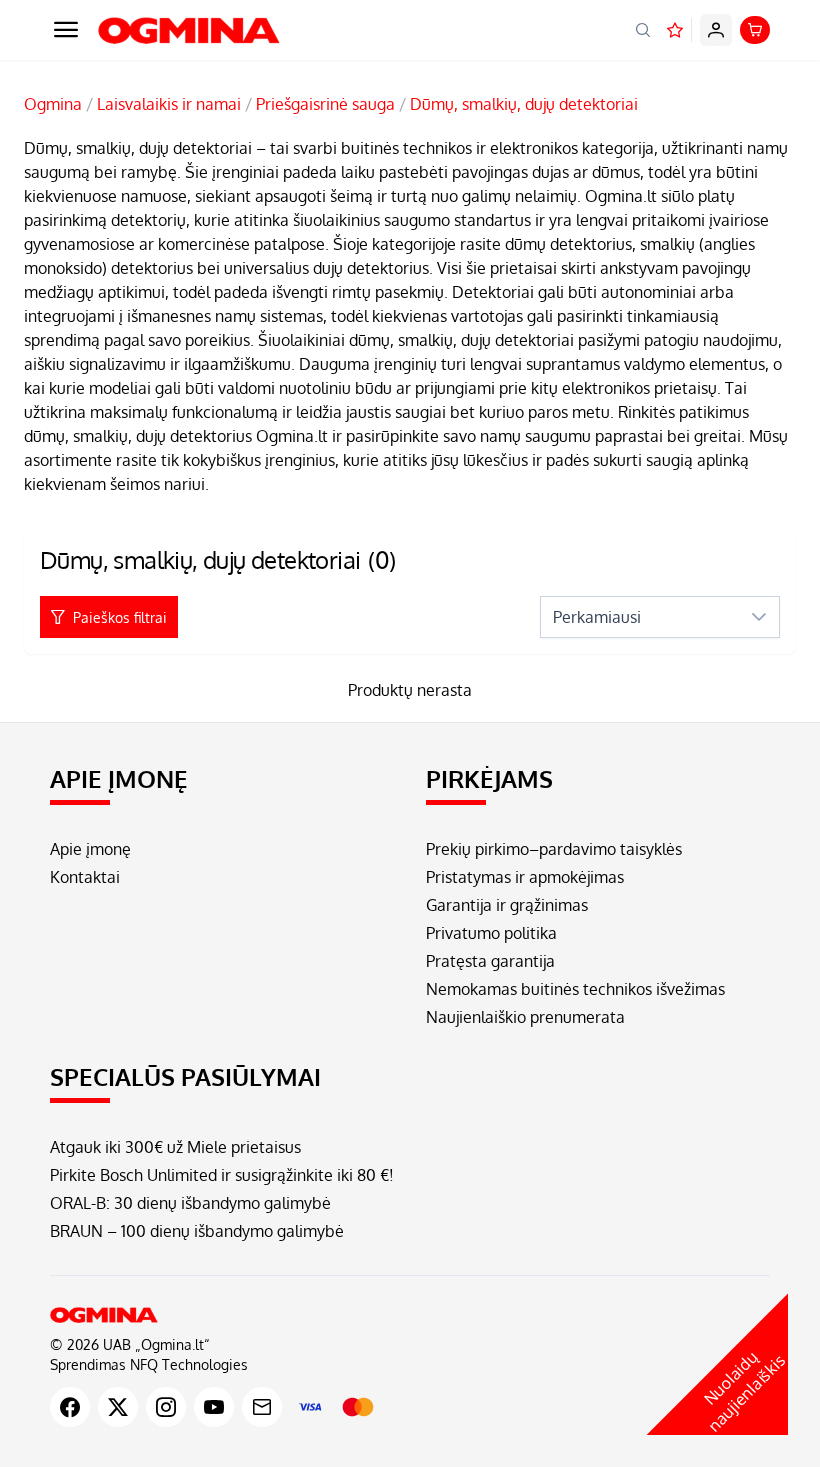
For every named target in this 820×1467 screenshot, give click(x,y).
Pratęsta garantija (490, 961)
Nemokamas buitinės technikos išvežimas (575, 989)
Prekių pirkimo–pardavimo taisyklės (554, 849)
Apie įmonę (90, 849)
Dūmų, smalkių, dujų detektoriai (524, 104)
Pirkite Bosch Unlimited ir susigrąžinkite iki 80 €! (222, 1175)
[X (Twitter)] (118, 1407)
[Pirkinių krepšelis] (755, 30)
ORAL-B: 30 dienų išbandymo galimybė (190, 1203)
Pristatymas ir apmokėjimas (525, 877)
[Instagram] (166, 1407)
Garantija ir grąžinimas (507, 905)
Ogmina (53, 104)
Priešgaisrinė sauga (325, 104)
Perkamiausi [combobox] (597, 617)
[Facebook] (70, 1407)
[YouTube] (214, 1407)
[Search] (643, 30)
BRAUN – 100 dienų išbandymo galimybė (197, 1231)
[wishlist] (675, 30)
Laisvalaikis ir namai (169, 104)
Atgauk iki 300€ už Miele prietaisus (175, 1147)
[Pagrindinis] (410, 1315)
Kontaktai (85, 877)
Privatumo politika (491, 933)
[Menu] (66, 30)
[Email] (262, 1407)
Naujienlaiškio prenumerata (525, 1017)
